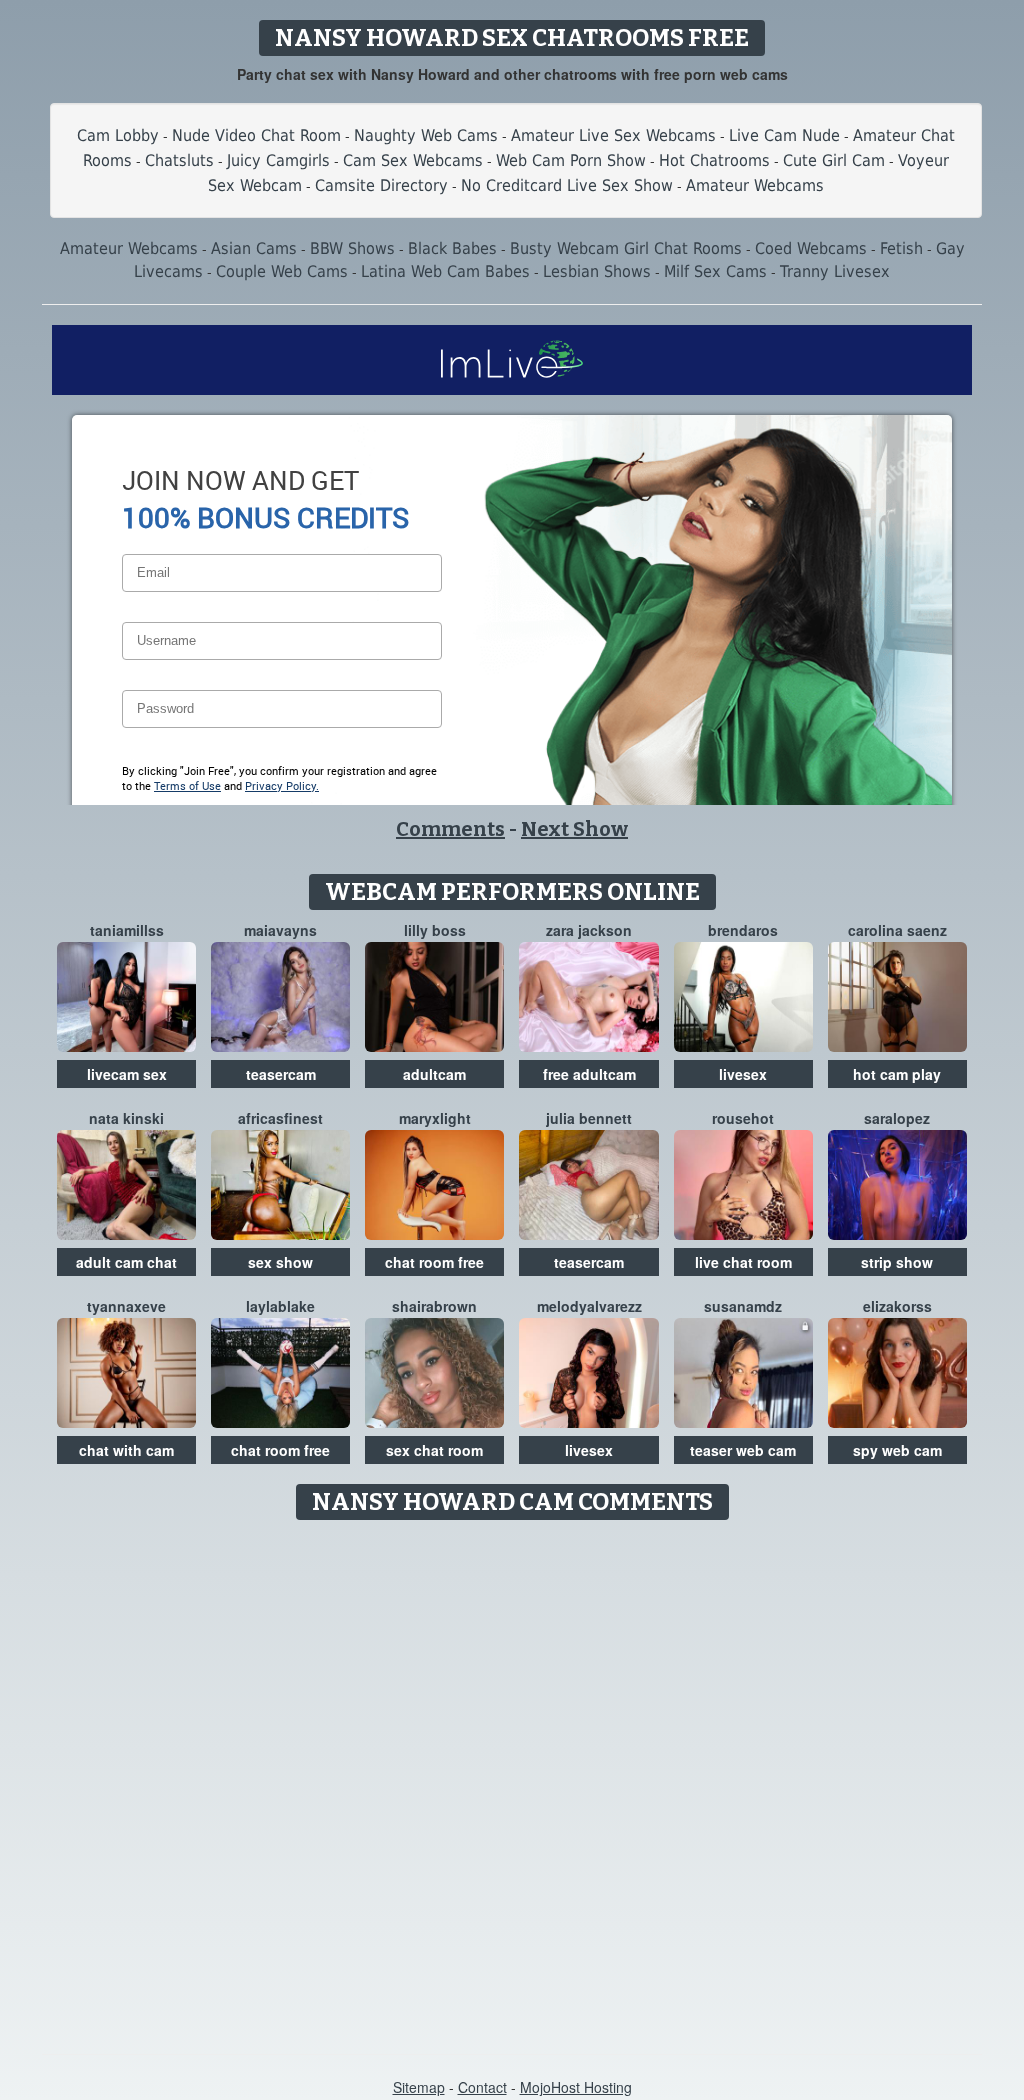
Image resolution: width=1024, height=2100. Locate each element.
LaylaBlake (280, 1306)
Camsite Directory (381, 185)
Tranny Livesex (835, 271)
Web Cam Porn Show (571, 160)
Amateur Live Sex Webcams (613, 135)
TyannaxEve (126, 1306)
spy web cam (897, 1450)
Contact (482, 2087)
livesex (743, 1074)
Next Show (574, 829)
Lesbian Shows (597, 271)
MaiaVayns (280, 930)
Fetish (901, 248)
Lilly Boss (435, 930)
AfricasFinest (280, 1118)
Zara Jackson (589, 930)
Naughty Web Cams (426, 135)
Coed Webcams (811, 248)
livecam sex (127, 1074)
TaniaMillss (127, 930)
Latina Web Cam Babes (445, 271)
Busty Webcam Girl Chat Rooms (626, 248)
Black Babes (452, 248)
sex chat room (434, 1450)
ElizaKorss (897, 1306)
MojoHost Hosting (576, 2087)
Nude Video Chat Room (256, 135)
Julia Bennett (589, 1118)
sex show (280, 1262)
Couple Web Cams (282, 271)
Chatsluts (179, 160)
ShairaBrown (434, 1306)
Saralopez (897, 1118)
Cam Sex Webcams (413, 160)
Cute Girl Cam (834, 160)
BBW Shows (352, 248)
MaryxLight (435, 1118)
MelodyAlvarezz (589, 1306)
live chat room (743, 1262)
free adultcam (589, 1074)
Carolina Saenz (897, 930)
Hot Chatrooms (714, 160)
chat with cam (126, 1450)
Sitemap (419, 2087)
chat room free (434, 1262)
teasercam (281, 1074)
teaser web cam (743, 1450)
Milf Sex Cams (715, 271)
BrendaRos (743, 930)
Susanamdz (743, 1306)
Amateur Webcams (755, 185)
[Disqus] (512, 1780)
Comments (450, 829)
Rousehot (743, 1118)
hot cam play (897, 1074)
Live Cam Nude (784, 135)
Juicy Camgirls (278, 160)
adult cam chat (126, 1262)
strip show (897, 1262)
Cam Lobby (118, 135)
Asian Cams (254, 248)
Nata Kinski (126, 1118)
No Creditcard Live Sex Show (567, 185)
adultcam (434, 1074)
